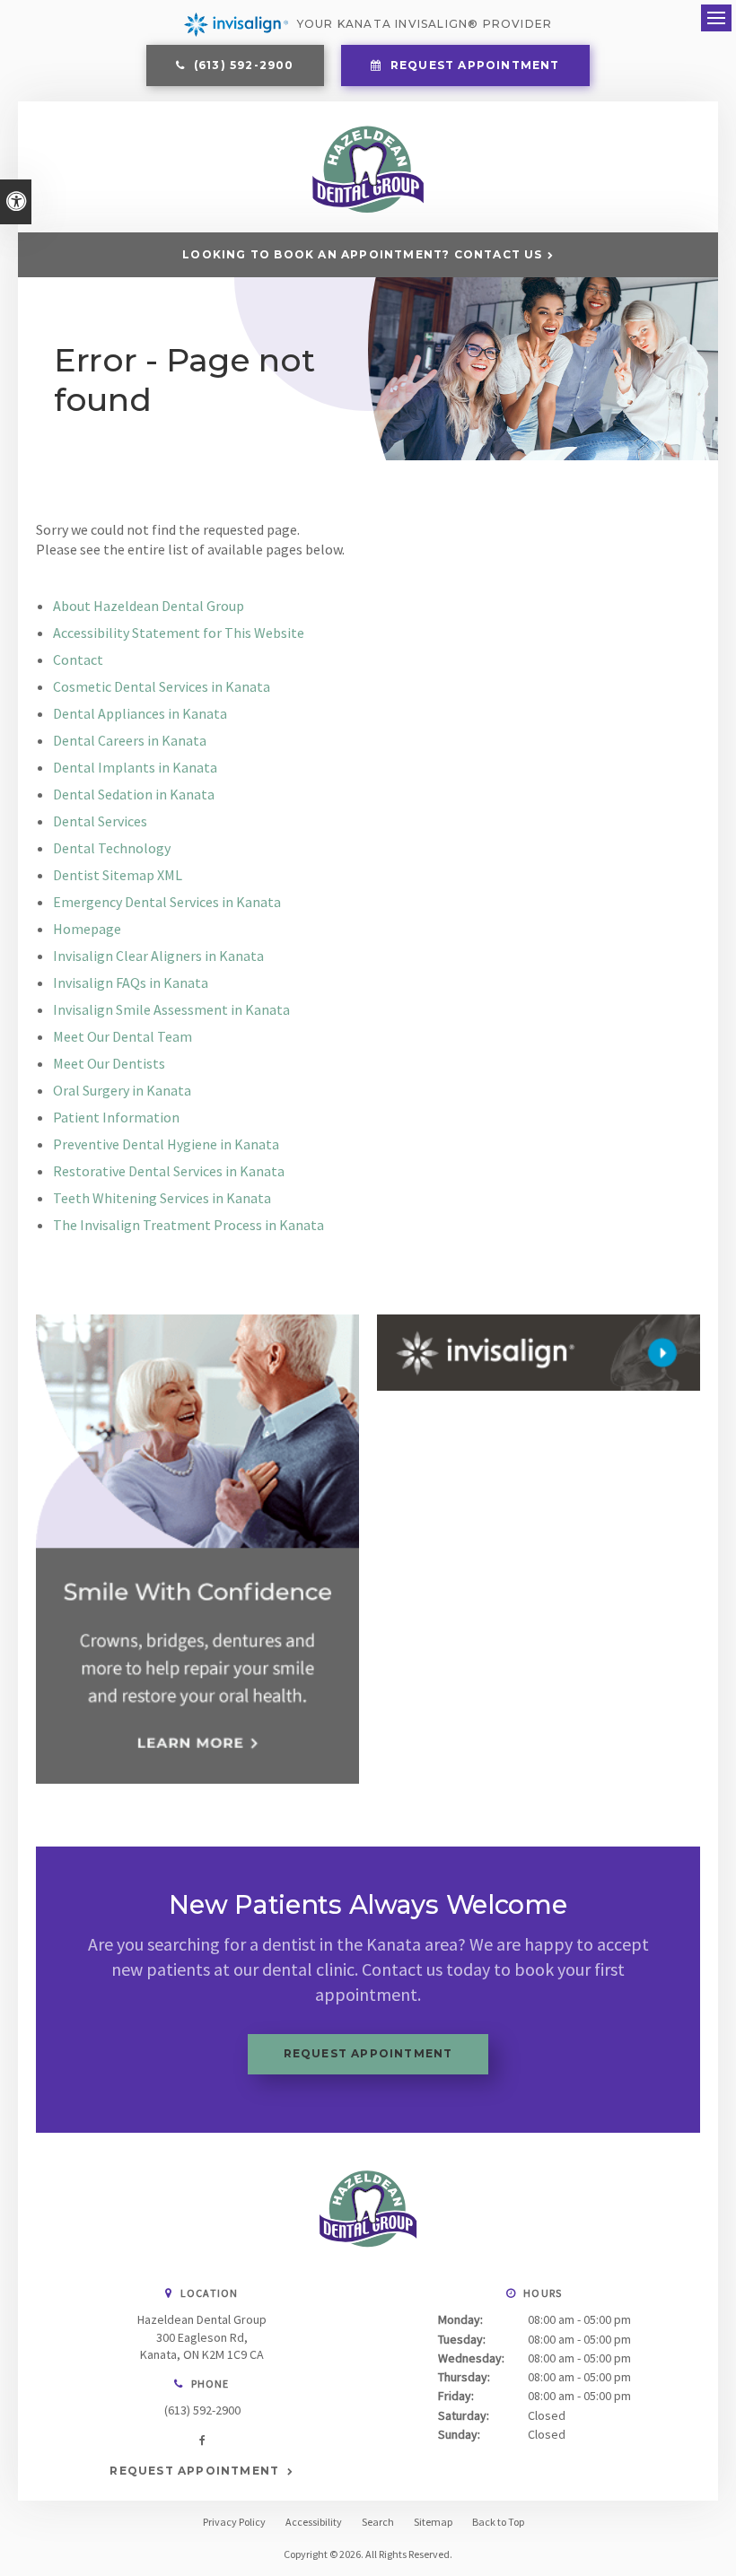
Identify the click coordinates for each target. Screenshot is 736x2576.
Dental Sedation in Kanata (134, 794)
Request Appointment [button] (473, 65)
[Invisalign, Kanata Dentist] (539, 1353)
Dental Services (100, 821)
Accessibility (314, 2522)
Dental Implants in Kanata (135, 767)
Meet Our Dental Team (123, 1036)
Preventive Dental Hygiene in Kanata (166, 1144)
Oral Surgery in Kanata (122, 1090)
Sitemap (433, 2522)
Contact (78, 659)
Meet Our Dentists (109, 1063)
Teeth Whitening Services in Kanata (162, 1198)
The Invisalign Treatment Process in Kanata (188, 1225)
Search (378, 2522)
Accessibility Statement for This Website (179, 633)
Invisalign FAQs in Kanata (131, 982)
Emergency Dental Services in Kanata (167, 902)
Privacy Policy (234, 2522)
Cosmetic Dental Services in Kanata (162, 686)
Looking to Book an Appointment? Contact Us (362, 254)
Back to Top (498, 2522)
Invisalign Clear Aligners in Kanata (158, 956)
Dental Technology (112, 848)
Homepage (87, 929)
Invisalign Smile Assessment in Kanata (171, 1009)
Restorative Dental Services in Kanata (169, 1171)
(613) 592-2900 (202, 2410)
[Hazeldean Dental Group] (368, 209)
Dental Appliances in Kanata (140, 713)
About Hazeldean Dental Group (149, 606)
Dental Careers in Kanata (130, 740)
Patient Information (116, 1117)
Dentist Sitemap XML (118, 875)
